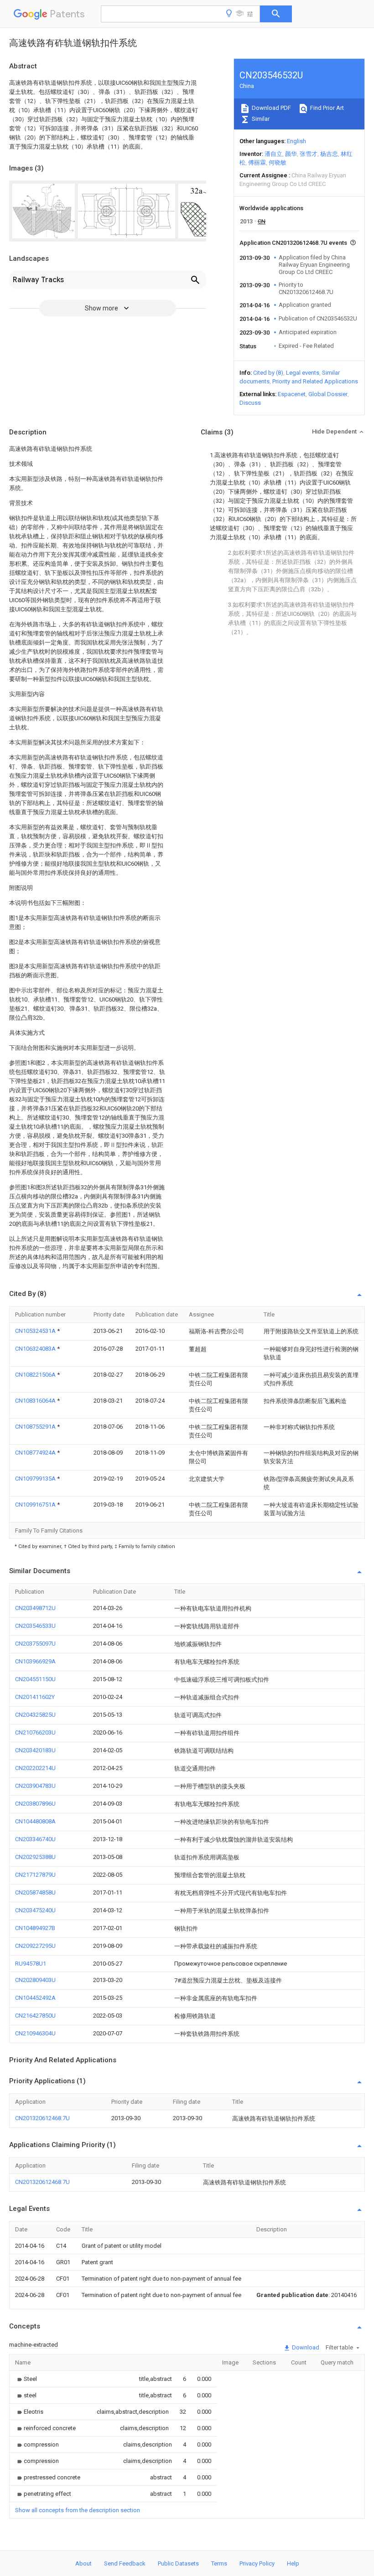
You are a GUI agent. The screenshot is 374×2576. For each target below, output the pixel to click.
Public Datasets (178, 2563)
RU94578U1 (31, 1964)
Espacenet (292, 394)
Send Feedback (125, 2563)
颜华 (291, 154)
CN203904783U (35, 1786)
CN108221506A (36, 1375)
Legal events (303, 373)
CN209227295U (35, 1946)
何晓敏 (278, 163)
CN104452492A (35, 1998)
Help (293, 2563)
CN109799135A (36, 1479)
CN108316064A (36, 1401)
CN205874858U (35, 1892)
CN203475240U (35, 1910)
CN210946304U (35, 2033)
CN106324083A (36, 1349)
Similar (260, 119)
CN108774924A (36, 1453)
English (296, 141)
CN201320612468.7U (42, 2118)
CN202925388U (35, 1857)
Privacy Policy (257, 2563)
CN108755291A (36, 1427)
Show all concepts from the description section (78, 2510)
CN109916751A (36, 1505)
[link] (26, 2379)
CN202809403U (35, 1980)
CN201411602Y (35, 1697)
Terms (219, 2563)
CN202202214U (35, 1768)
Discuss (250, 403)
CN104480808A (35, 1821)
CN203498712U (35, 1608)
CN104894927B (35, 1928)
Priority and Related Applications (315, 381)
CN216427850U (35, 2016)
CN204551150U (35, 1679)
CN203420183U (35, 1750)
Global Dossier (328, 394)
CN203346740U (35, 1839)
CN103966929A (35, 1661)
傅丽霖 (257, 163)
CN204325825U (35, 1715)
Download (305, 2347)
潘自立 (273, 154)
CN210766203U (35, 1732)
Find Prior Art (326, 108)
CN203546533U (35, 1626)
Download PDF (271, 108)
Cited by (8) (268, 373)
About (83, 2563)
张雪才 (309, 154)
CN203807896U (35, 1804)
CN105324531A (36, 1331)
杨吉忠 (329, 154)
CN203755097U (35, 1644)
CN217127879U (35, 1875)
